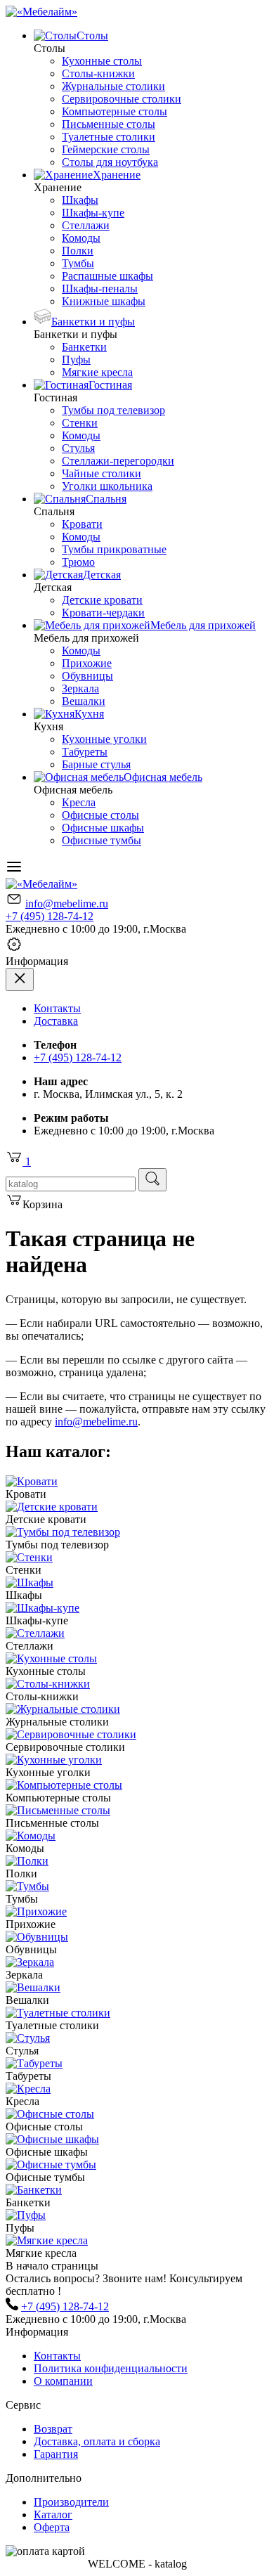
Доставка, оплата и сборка (97, 2441)
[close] (20, 979)
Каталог (53, 2514)
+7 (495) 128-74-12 (50, 916)
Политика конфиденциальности (111, 2368)
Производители (71, 2502)
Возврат (53, 2429)
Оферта (52, 2527)
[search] (152, 1180)
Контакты (57, 1008)
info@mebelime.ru (67, 904)
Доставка (56, 1021)
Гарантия (56, 2454)
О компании (63, 2381)
